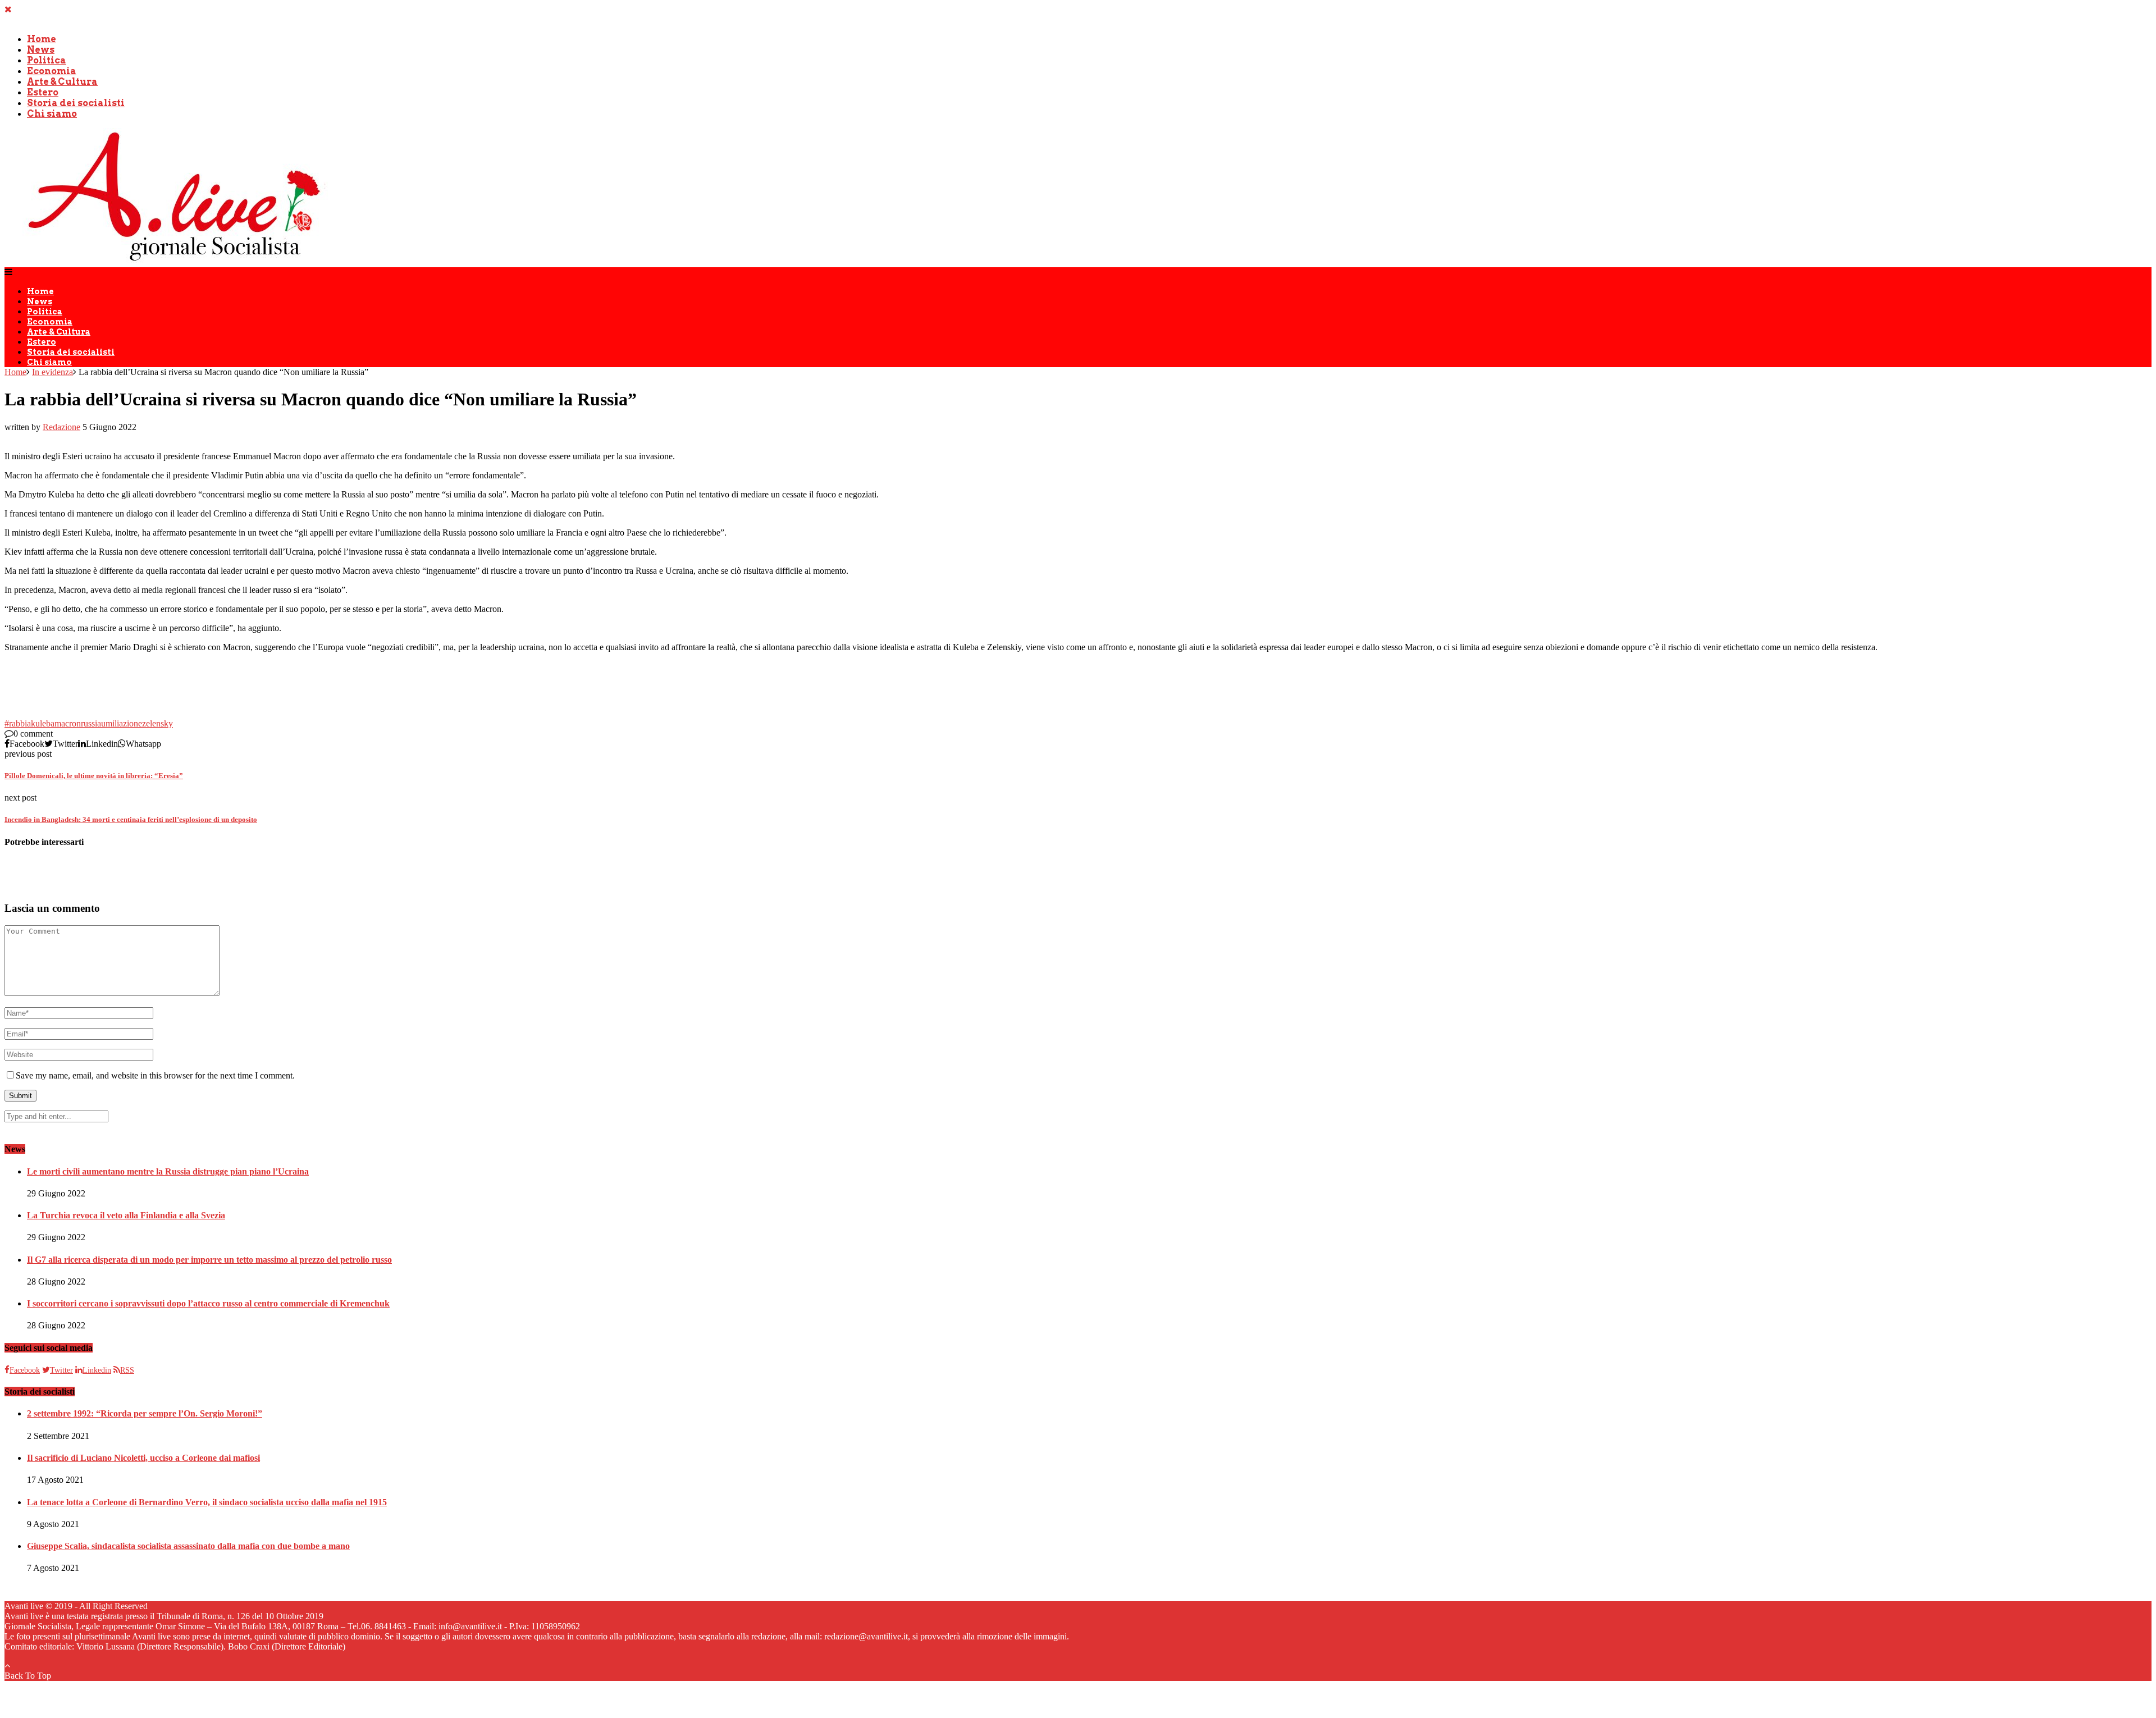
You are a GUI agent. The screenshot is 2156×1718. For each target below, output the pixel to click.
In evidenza (52, 372)
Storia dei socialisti (76, 103)
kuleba (43, 723)
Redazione (61, 427)
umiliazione (122, 723)
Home (42, 39)
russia (91, 723)
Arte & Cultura (62, 82)
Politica (47, 60)
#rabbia (18, 723)
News (41, 50)
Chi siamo (52, 114)
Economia (52, 71)
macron (68, 723)
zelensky (157, 723)
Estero (43, 92)
